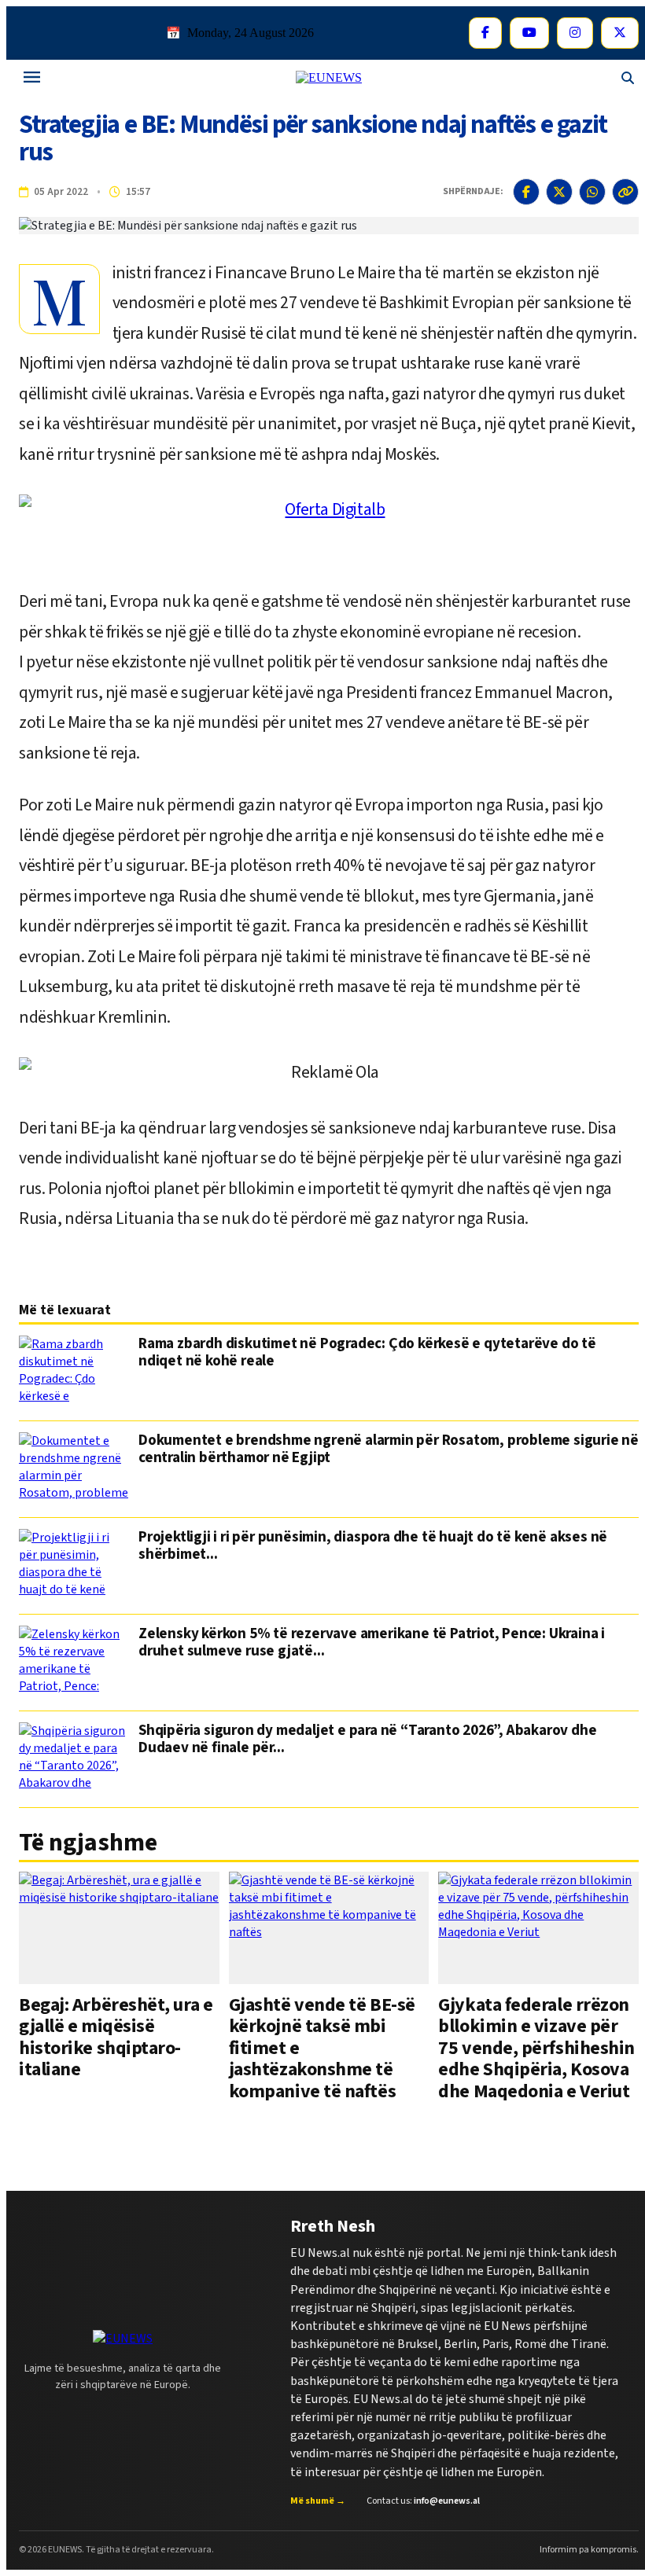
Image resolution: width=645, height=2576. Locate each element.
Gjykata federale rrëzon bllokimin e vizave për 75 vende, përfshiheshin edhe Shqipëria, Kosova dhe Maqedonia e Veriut (536, 2048)
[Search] (628, 78)
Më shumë (318, 2501)
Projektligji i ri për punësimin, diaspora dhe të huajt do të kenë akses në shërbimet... (373, 1547)
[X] (620, 33)
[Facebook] (485, 33)
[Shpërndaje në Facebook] (526, 192)
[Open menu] (32, 78)
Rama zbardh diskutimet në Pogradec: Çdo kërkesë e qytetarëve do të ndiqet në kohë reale (367, 1354)
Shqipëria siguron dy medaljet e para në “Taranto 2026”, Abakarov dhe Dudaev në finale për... (367, 1740)
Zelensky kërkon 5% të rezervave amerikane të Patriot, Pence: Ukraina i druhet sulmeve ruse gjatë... (372, 1644)
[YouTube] (529, 33)
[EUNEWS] (123, 2339)
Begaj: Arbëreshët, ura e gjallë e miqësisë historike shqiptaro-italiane (116, 2037)
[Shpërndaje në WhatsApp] (592, 192)
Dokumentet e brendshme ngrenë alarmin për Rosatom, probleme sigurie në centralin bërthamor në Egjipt (389, 1450)
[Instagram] (575, 33)
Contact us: (423, 2501)
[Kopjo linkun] (625, 192)
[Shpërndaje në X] (559, 192)
